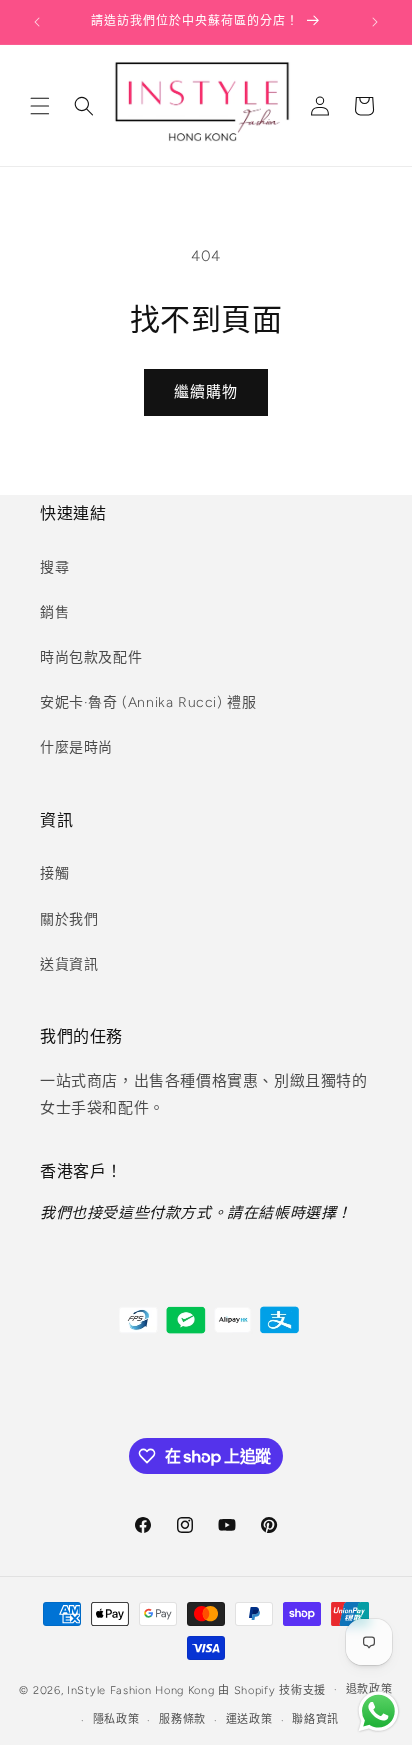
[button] (40, 106)
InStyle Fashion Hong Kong (141, 1689)
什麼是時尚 (76, 747)
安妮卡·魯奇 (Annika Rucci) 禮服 (148, 702)
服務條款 (182, 1719)
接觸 (54, 873)
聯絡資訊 (315, 1719)
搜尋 (54, 567)
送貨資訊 (69, 964)
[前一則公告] (37, 22)
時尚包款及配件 (91, 657)
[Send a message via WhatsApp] (378, 1711)
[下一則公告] (375, 22)
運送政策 (249, 1719)
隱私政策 (116, 1719)
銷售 (54, 612)
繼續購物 (206, 392)
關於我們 (69, 919)
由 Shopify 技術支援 (272, 1689)
